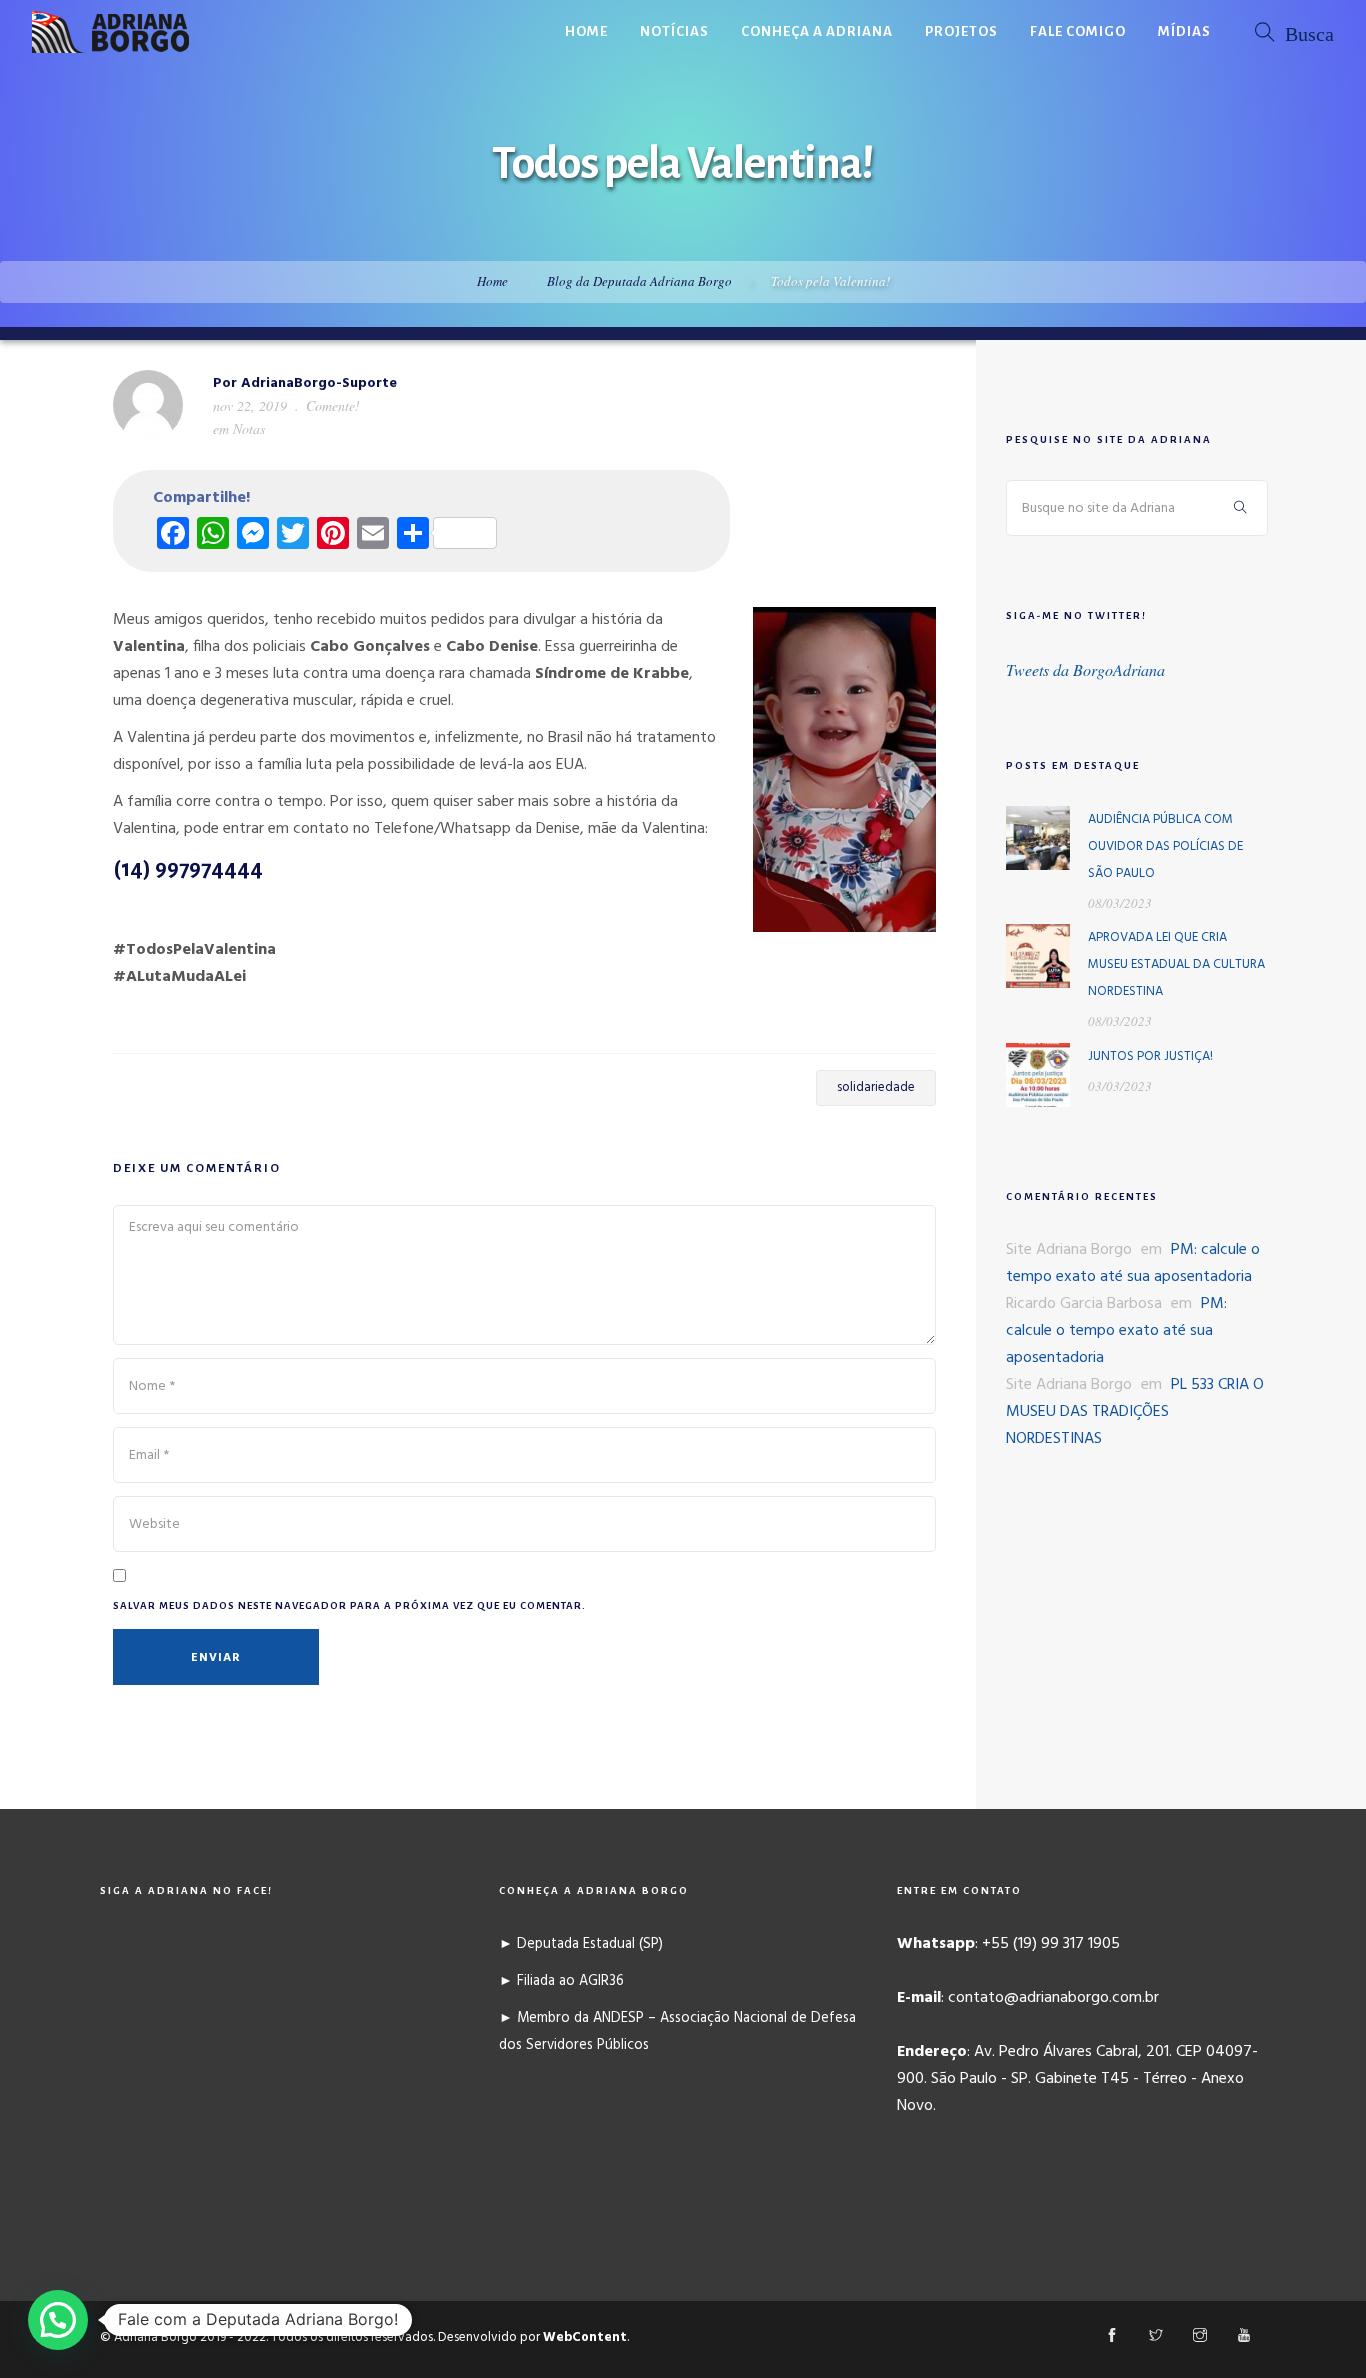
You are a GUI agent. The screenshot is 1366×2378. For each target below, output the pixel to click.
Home (586, 31)
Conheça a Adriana (817, 31)
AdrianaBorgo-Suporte (319, 383)
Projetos (961, 31)
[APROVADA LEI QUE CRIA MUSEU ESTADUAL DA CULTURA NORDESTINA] (1038, 956)
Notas (249, 428)
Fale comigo (1078, 31)
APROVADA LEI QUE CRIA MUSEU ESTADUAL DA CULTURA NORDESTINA (1176, 964)
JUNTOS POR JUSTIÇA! (1150, 1056)
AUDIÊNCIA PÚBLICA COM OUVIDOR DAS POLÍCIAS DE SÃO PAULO (1165, 846)
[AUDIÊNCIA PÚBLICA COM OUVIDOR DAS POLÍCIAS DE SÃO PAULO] (1038, 838)
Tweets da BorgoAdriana (1085, 669)
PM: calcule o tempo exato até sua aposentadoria (1133, 1263)
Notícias (674, 31)
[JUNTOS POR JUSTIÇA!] (1038, 1075)
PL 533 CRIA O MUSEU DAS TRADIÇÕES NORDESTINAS (1135, 1412)
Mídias (1184, 31)
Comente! (333, 405)
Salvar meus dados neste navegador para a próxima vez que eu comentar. (349, 1605)
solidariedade (876, 1087)
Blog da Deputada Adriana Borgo (639, 281)
